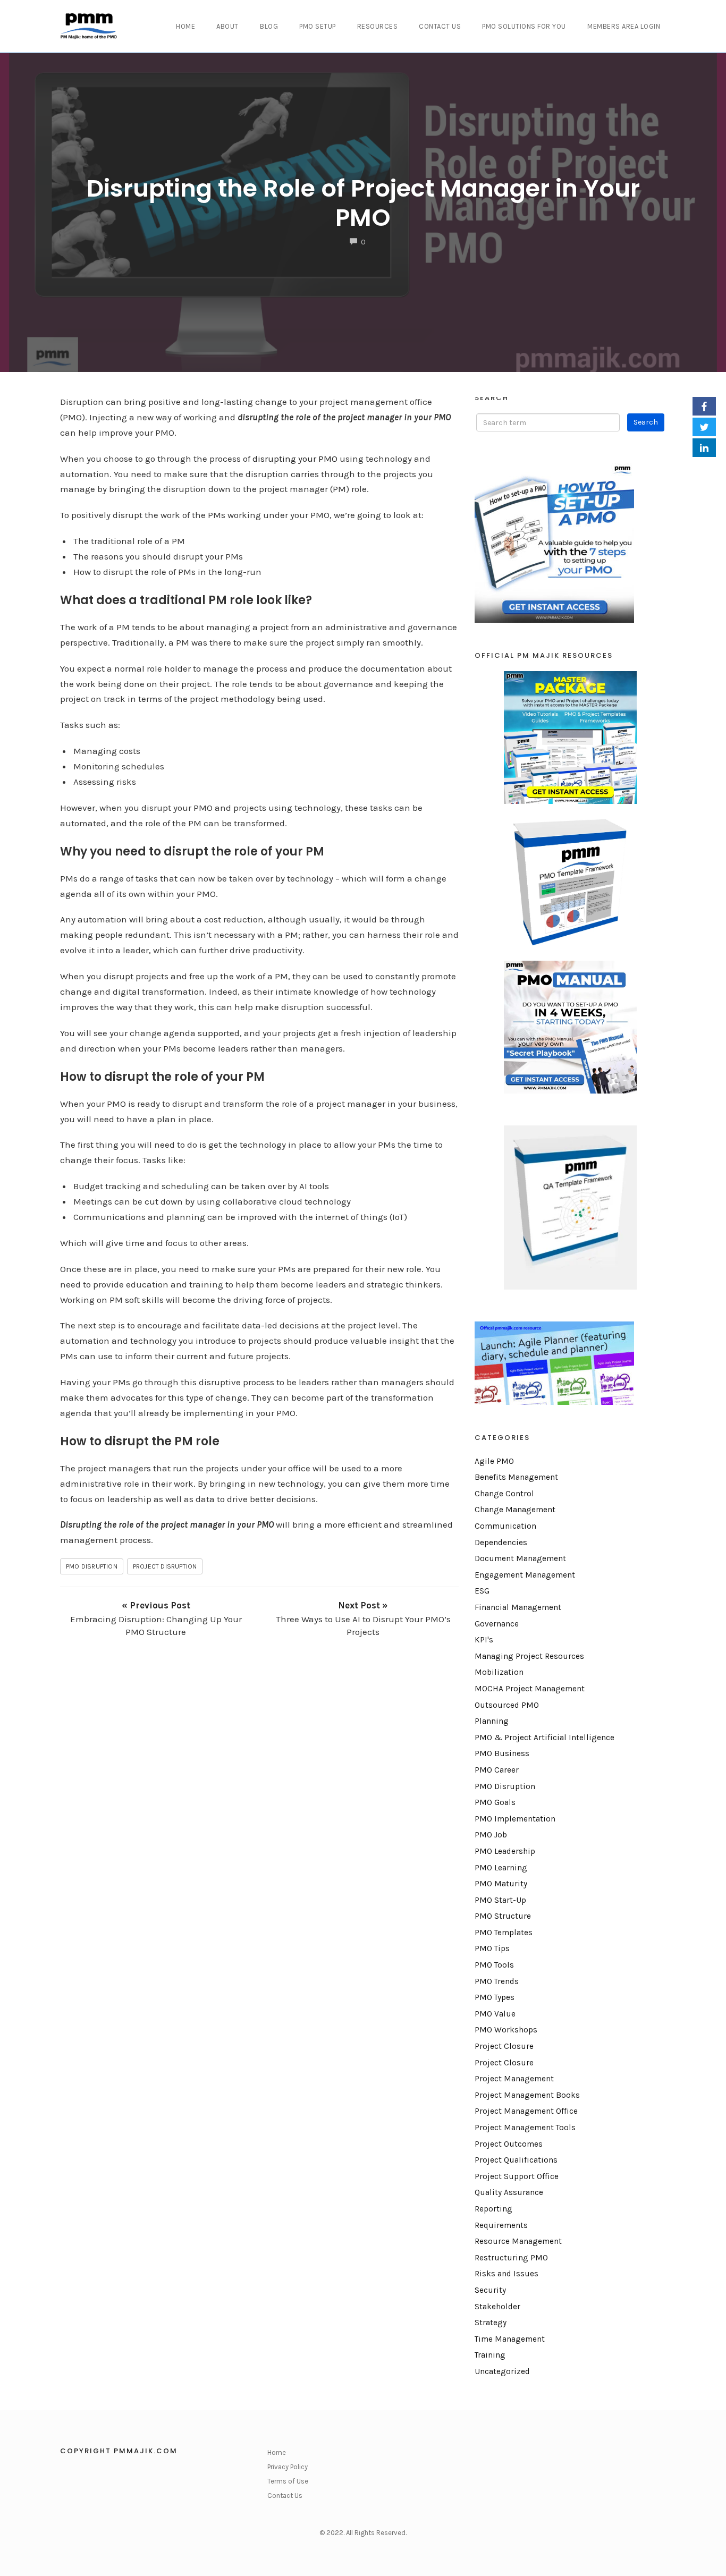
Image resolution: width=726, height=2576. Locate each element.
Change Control (504, 1494)
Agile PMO (494, 1461)
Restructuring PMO (511, 2258)
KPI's (484, 1640)
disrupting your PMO (295, 459)
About (227, 26)
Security (490, 2290)
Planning (492, 1721)
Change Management (515, 1510)
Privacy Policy (288, 2467)
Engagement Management (525, 1575)
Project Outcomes (509, 2144)
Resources (378, 26)
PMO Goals (495, 1802)
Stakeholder (497, 2307)
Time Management (510, 2339)
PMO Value (495, 2014)
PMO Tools (494, 1965)
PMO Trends (497, 1981)
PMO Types (495, 1997)
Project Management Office (526, 2111)
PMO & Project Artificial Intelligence (544, 1738)
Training (490, 2355)
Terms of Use (288, 2481)
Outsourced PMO (507, 1705)
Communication (505, 1526)
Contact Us (440, 26)
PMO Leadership (505, 1851)
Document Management (520, 1558)
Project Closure (504, 2046)
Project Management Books (527, 2095)
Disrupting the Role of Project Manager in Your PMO (363, 203)
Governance (497, 1624)
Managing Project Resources (529, 1656)
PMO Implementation (515, 1819)
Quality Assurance (509, 2192)
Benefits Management (516, 1477)
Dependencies (501, 1543)
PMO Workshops (506, 2030)
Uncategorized (502, 2371)
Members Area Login (624, 26)
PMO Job (491, 1835)
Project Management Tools (525, 2128)
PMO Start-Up (500, 1900)
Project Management (514, 2079)
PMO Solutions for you (524, 26)
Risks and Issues (506, 2274)
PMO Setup (318, 26)
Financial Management (518, 1607)
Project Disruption (165, 1566)
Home (185, 26)
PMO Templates (504, 1933)
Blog (269, 26)
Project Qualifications (516, 2160)
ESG (482, 1591)
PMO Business (502, 1753)
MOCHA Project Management (530, 1689)
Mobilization (499, 1672)
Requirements (501, 2225)
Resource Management (518, 2241)
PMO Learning (501, 1868)
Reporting (493, 2209)
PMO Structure (503, 1916)
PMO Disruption (92, 1566)
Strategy (491, 2323)
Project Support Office (517, 2176)
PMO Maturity (501, 1884)
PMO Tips (492, 1948)
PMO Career (497, 1770)
